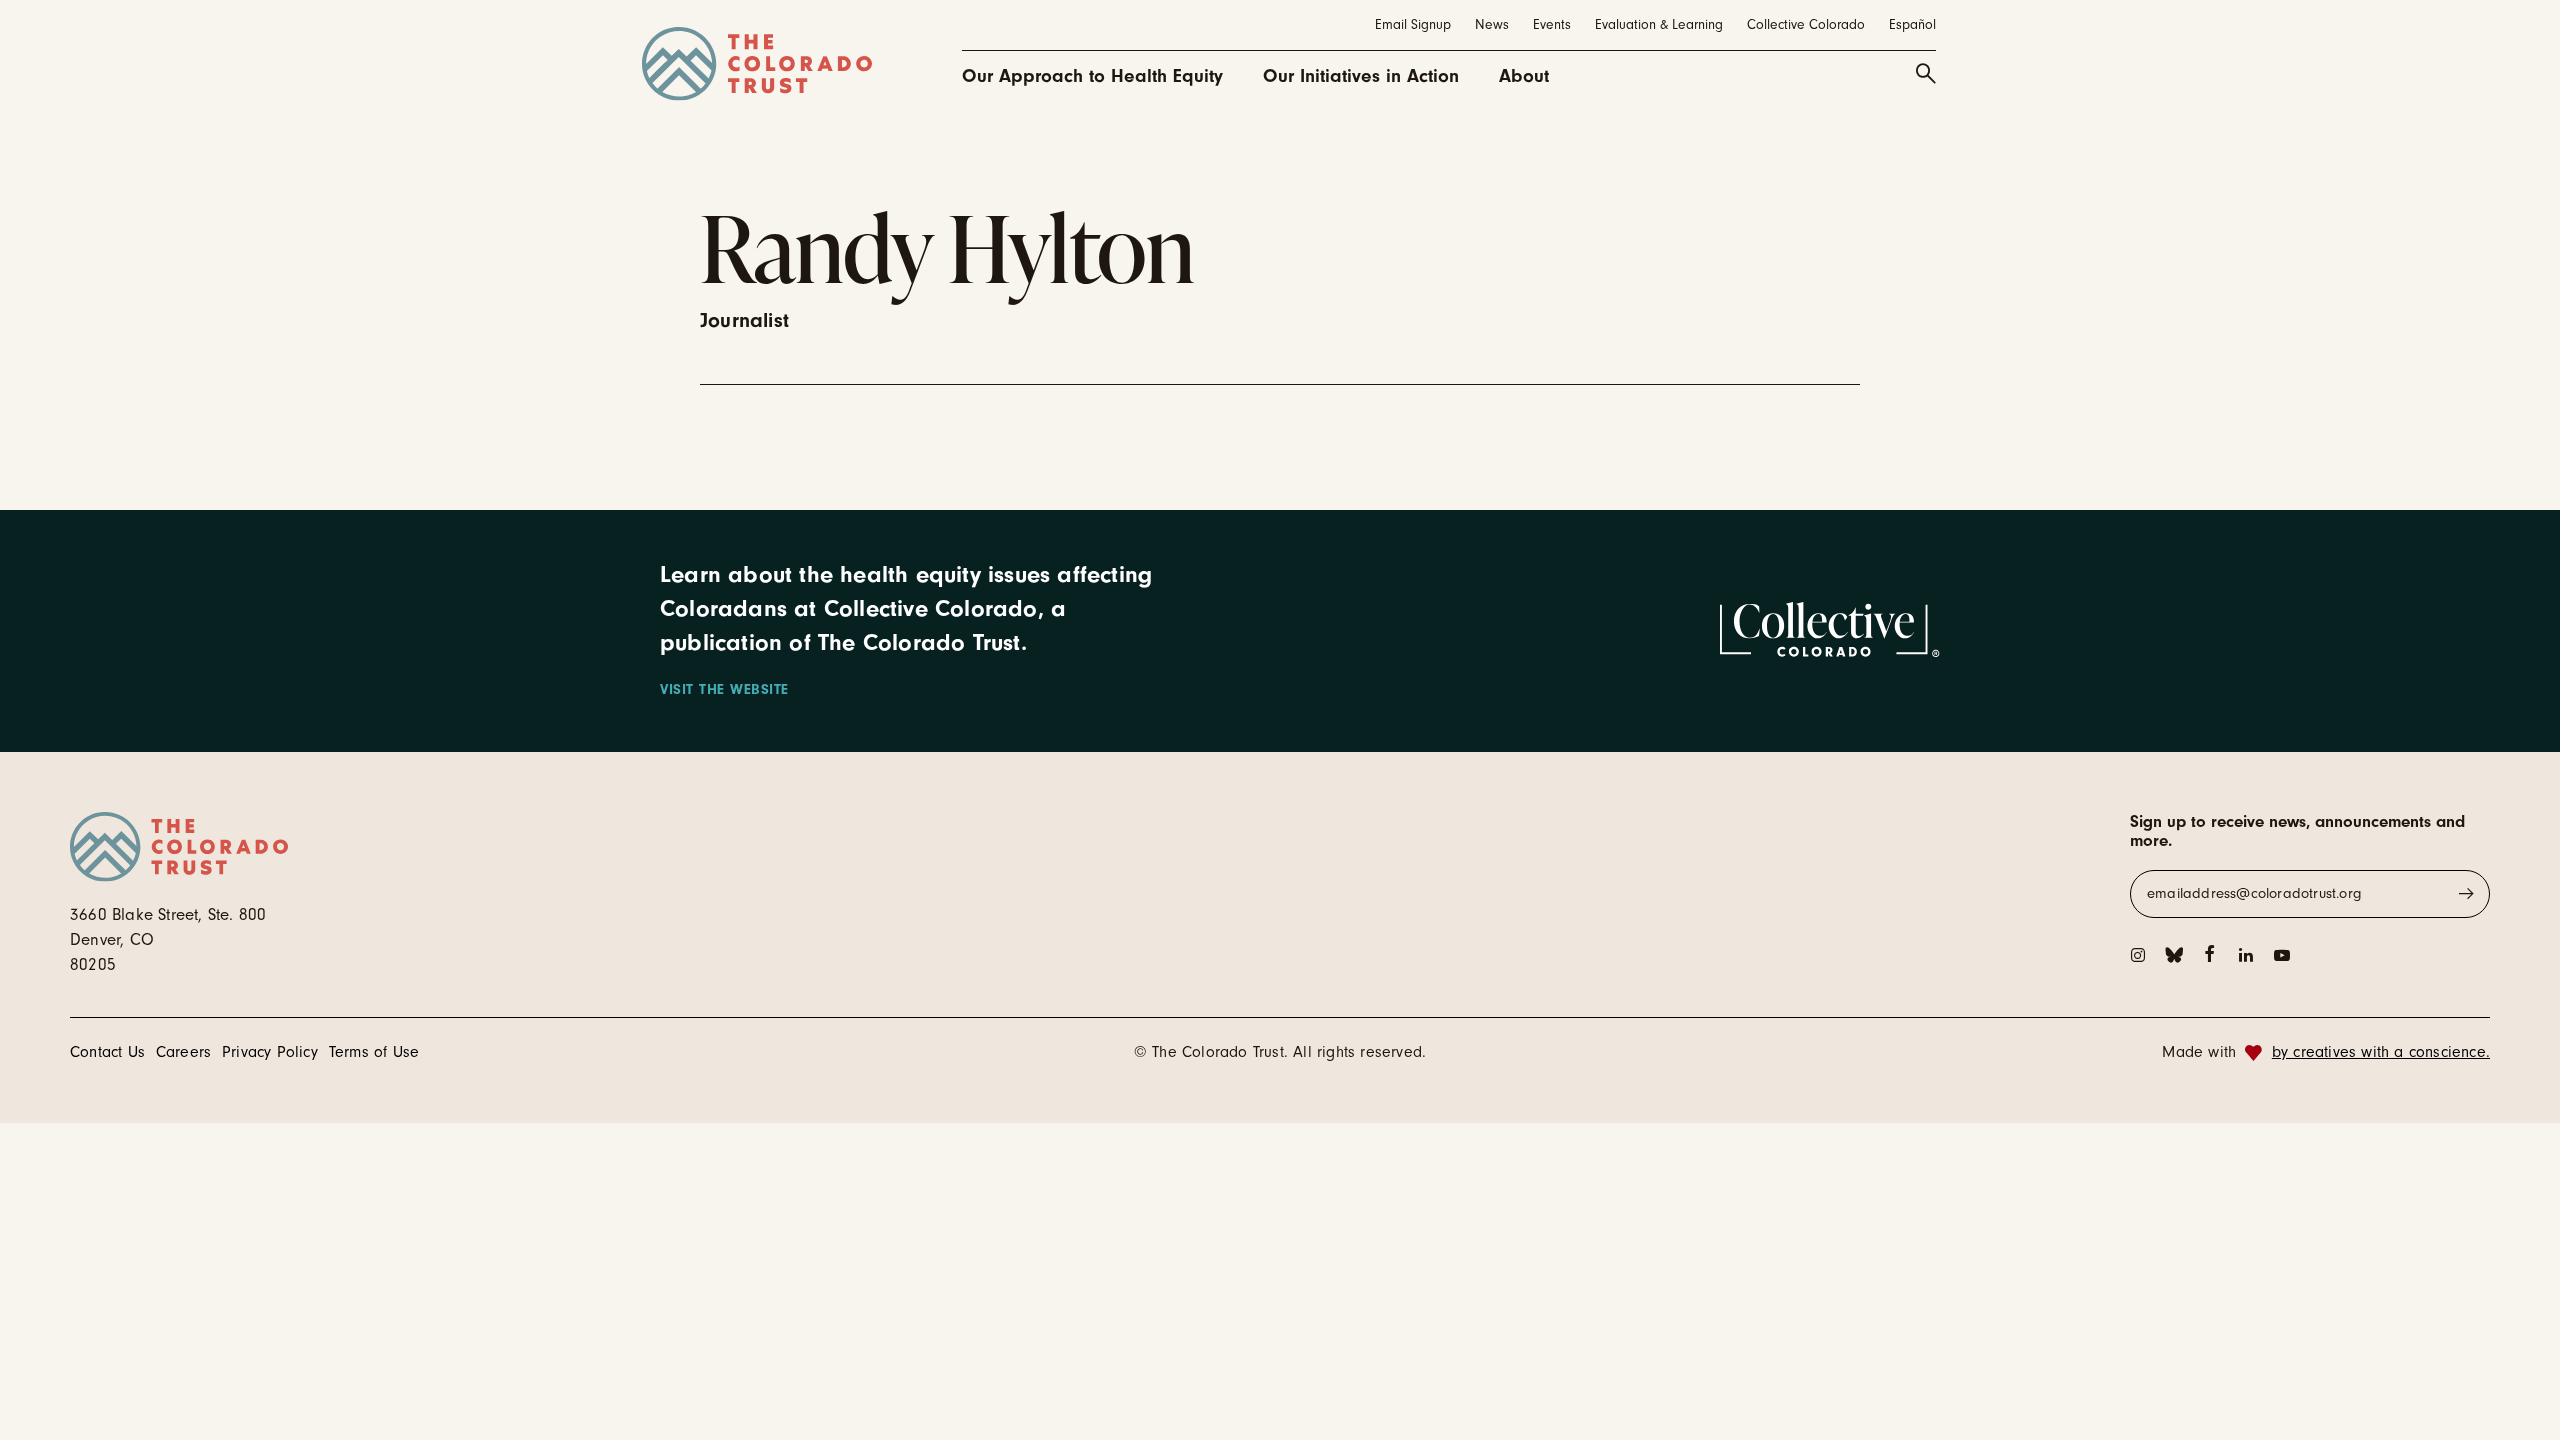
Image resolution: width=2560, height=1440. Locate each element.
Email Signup (1413, 25)
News (1492, 25)
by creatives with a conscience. (2381, 1052)
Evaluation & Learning (1659, 25)
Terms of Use (374, 1052)
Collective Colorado (1806, 25)
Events (1552, 25)
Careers (183, 1052)
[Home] (757, 64)
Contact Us (107, 1052)
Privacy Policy (270, 1052)
